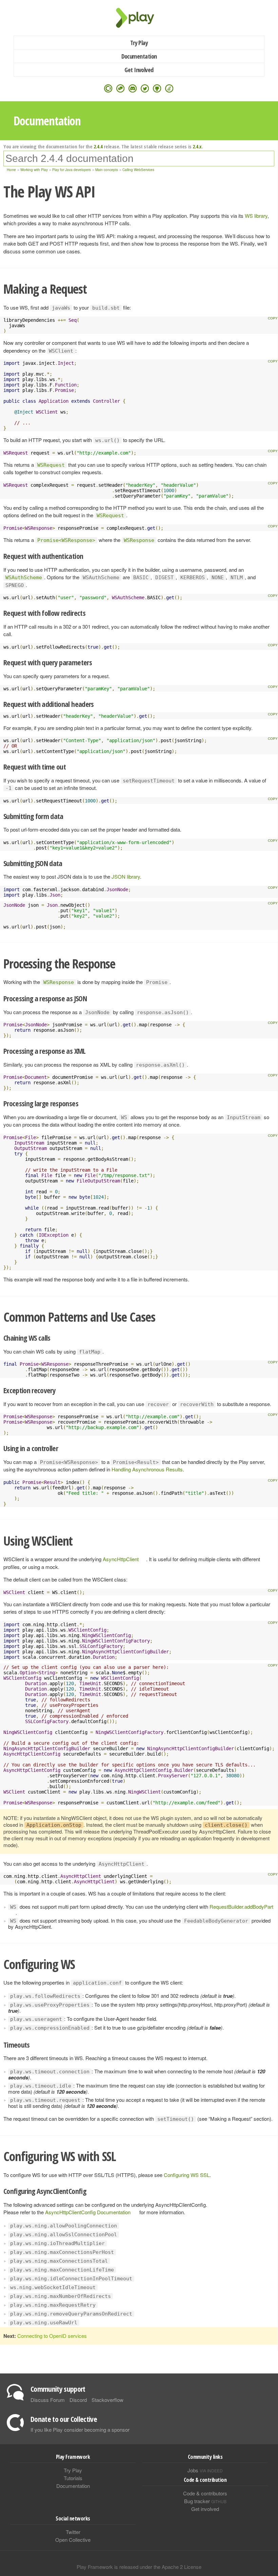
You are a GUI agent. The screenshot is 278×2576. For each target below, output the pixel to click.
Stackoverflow (107, 2400)
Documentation (139, 56)
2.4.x (197, 146)
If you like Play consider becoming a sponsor (80, 2430)
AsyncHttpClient (121, 1559)
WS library (256, 216)
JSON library (126, 876)
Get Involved (139, 70)
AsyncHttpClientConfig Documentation (88, 2212)
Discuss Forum (48, 2400)
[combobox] (139, 159)
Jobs (205, 2470)
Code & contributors (205, 2493)
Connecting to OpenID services (52, 2336)
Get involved (205, 2509)
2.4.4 (98, 146)
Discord (78, 2400)
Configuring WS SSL (187, 2175)
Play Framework (139, 18)
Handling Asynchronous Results (147, 1469)
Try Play (139, 43)
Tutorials (73, 2478)
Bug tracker (205, 2501)
